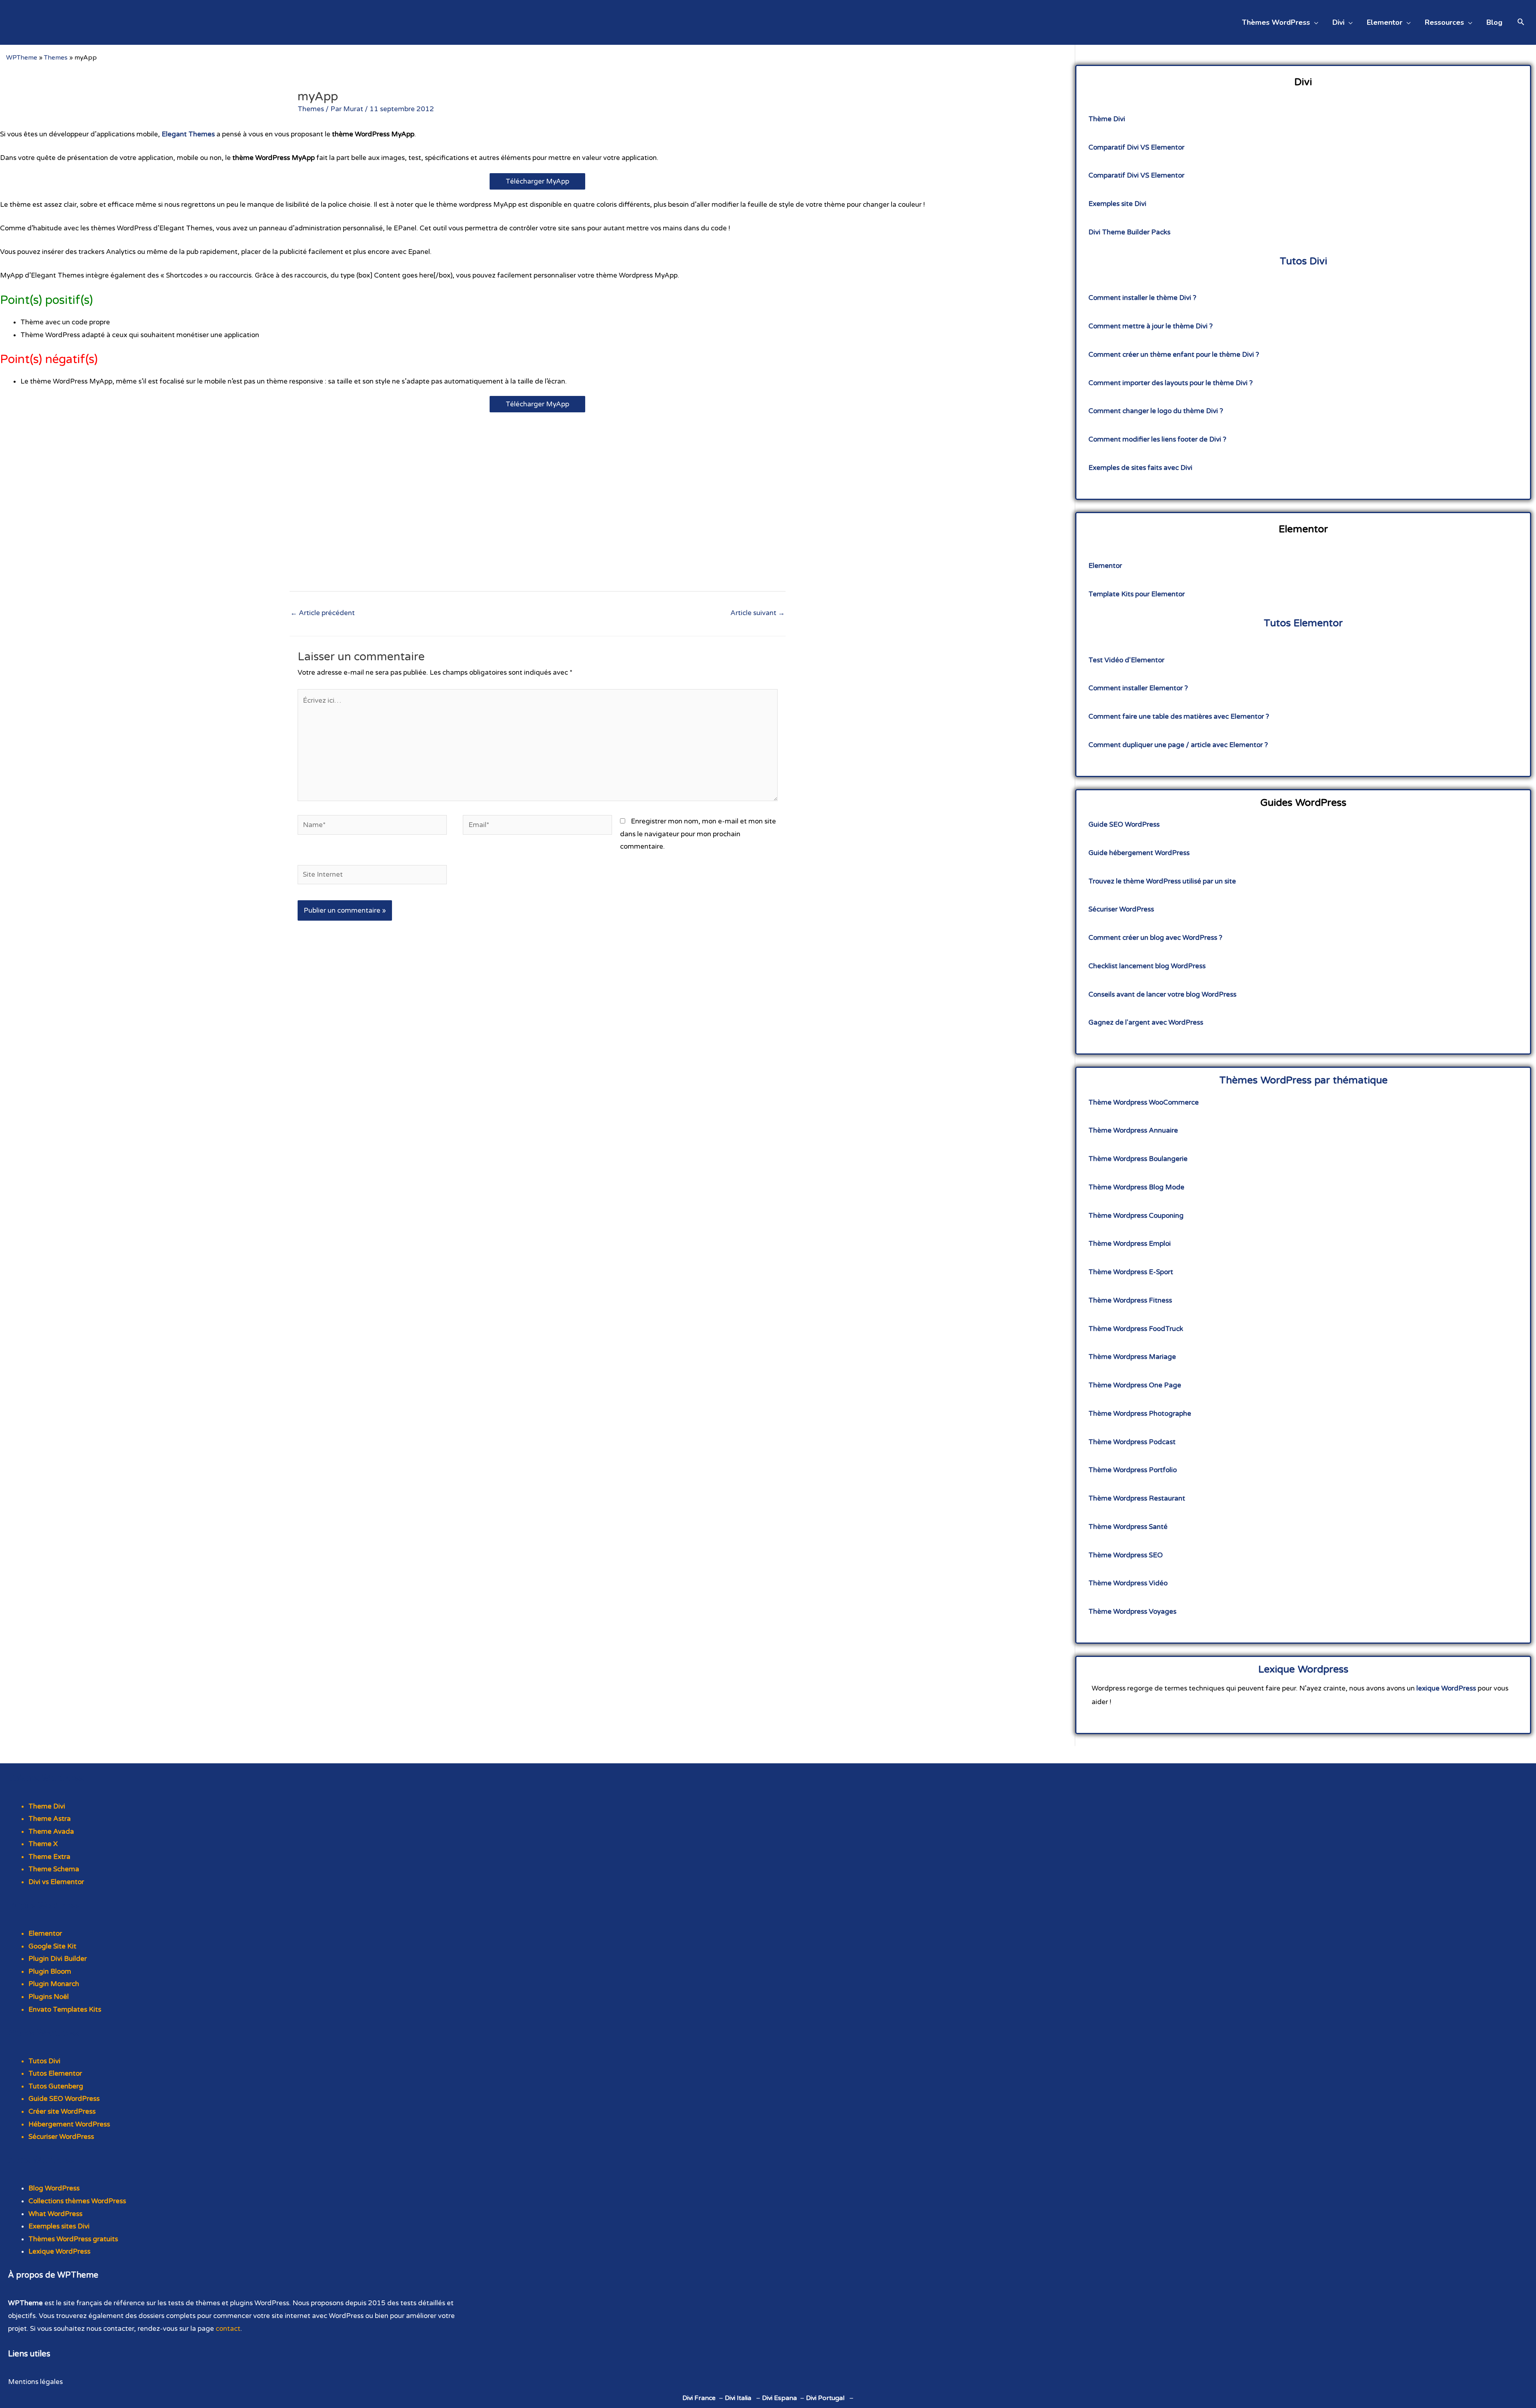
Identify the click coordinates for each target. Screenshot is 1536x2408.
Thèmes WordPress (46, 1779)
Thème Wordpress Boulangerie (1138, 1159)
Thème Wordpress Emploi (1130, 1244)
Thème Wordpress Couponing (1136, 1216)
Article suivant (758, 613)
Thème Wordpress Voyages (1132, 1612)
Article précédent (323, 613)
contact (228, 2329)
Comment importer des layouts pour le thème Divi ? (1171, 383)
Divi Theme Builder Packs (1129, 232)
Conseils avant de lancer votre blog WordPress (1162, 994)
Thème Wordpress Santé (1128, 1527)
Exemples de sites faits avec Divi (1140, 468)
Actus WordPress (41, 2160)
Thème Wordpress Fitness (1130, 1300)
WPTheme (22, 58)
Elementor (1105, 566)
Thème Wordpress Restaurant (1137, 1498)
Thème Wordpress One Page (1135, 1385)
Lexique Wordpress (1303, 1669)
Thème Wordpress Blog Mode (1136, 1187)
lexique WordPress (1446, 1688)
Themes (56, 58)
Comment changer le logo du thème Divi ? (1156, 411)
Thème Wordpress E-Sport (1131, 1272)
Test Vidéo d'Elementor (1126, 660)
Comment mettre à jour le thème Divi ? (1151, 326)
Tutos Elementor (1303, 623)
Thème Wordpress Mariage (1132, 1357)
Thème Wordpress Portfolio (1133, 1470)
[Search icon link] (1521, 23)
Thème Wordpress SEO (1126, 1555)
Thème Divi (1107, 119)
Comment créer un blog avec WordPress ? (1155, 938)
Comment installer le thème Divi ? (1142, 298)
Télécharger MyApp (537, 181)
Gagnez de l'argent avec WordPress (1146, 1022)
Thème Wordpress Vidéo (1128, 1583)
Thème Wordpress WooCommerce (1144, 1102)
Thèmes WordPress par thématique (1303, 1080)
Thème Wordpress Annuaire (1133, 1130)
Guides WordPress (44, 2033)
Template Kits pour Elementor (1137, 594)
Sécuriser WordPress (1121, 909)
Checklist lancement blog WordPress (1147, 966)
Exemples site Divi (1117, 204)
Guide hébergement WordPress (1139, 853)
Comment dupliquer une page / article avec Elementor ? (1178, 745)
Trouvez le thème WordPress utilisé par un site (1162, 881)
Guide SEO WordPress (1124, 824)
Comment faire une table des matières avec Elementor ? (1179, 716)
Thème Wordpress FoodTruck (1136, 1329)
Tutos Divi (1303, 261)
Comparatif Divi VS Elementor (1136, 147)
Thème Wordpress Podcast (1132, 1442)
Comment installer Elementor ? (1138, 688)
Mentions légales (35, 2382)
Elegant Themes (188, 134)
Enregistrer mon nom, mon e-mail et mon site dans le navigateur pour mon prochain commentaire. (698, 834)
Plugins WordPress (44, 1906)
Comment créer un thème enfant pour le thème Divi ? (1174, 355)
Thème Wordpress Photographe (1140, 1414)
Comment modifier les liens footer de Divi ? (1157, 439)
